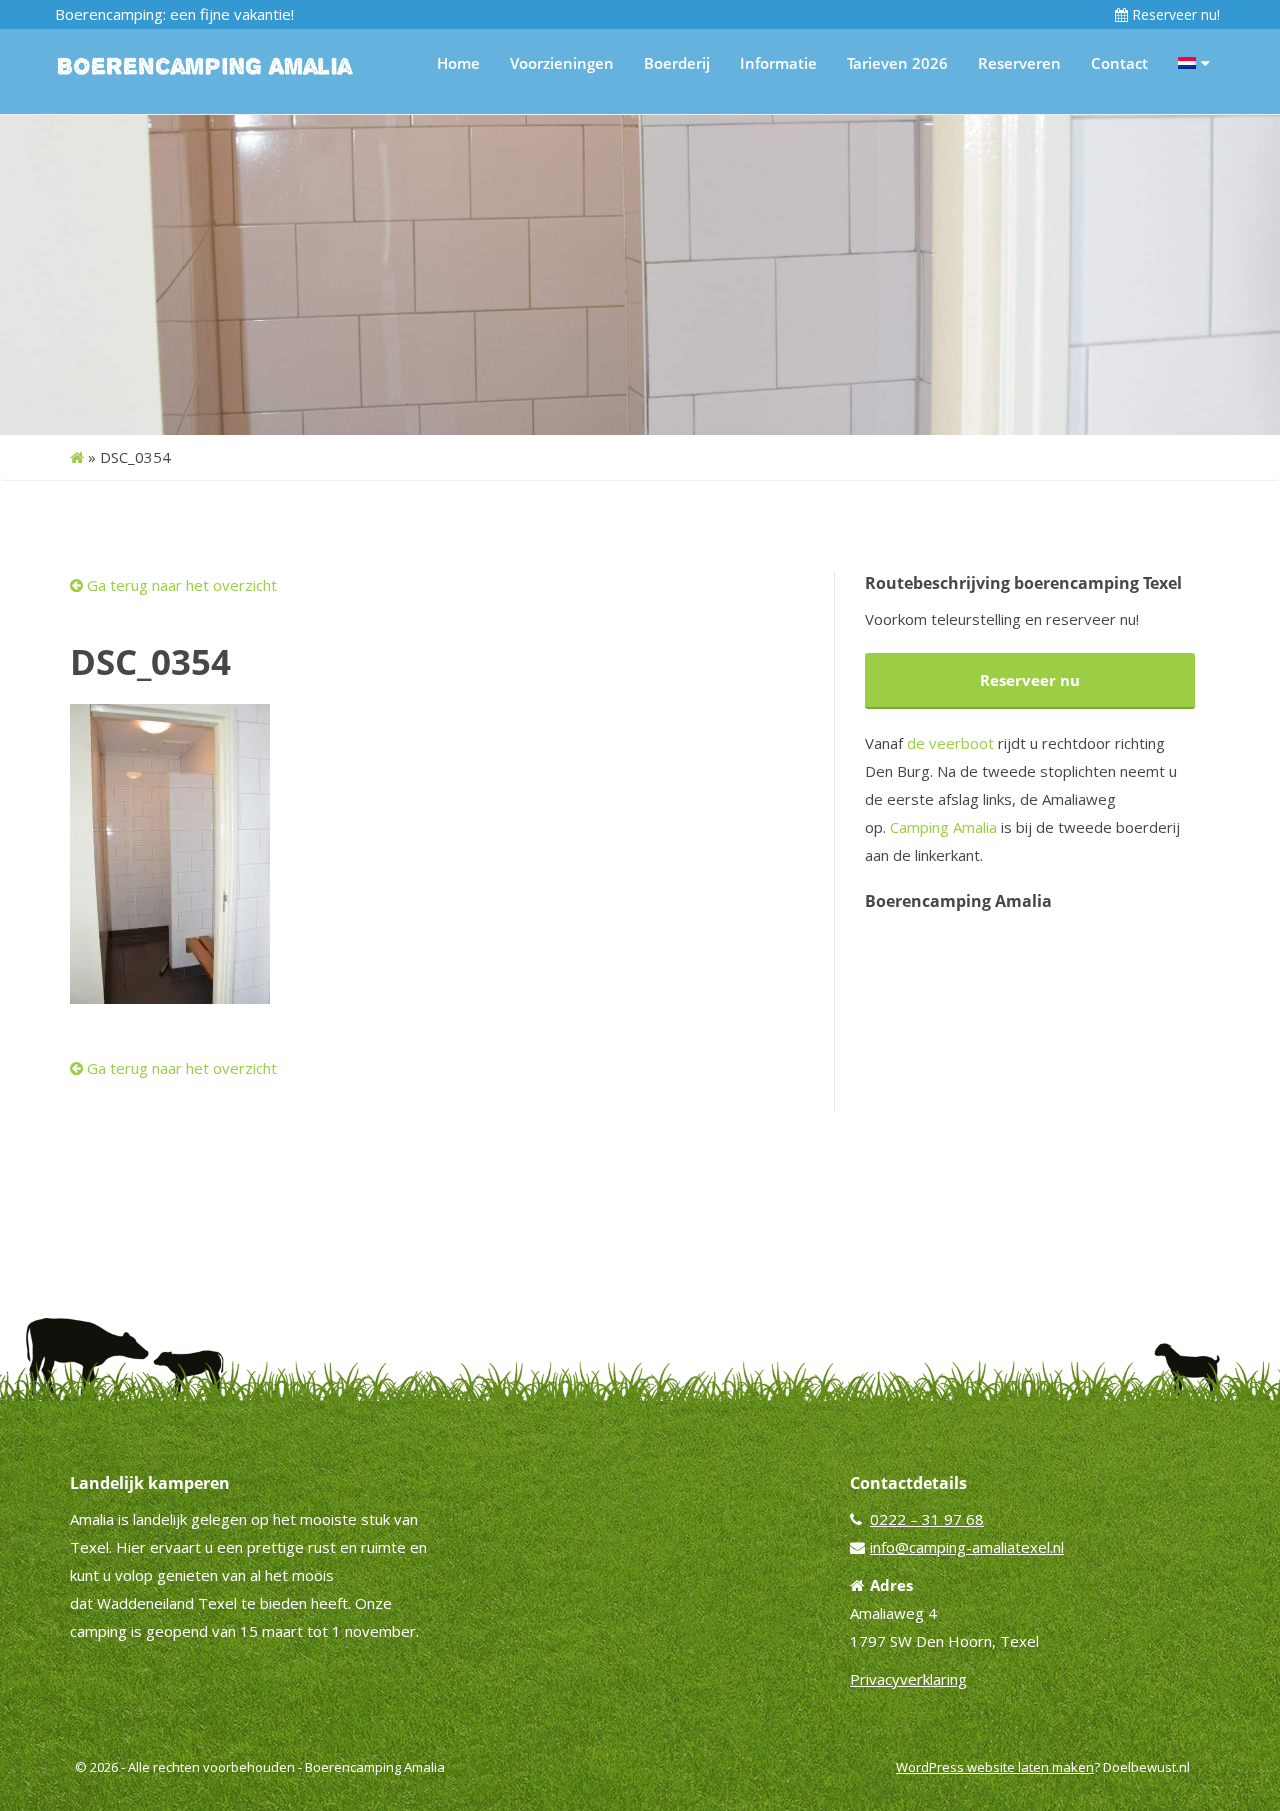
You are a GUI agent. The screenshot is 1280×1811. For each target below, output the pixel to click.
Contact (1119, 63)
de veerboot (950, 743)
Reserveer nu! (1174, 14)
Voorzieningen (562, 63)
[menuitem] (1194, 63)
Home (458, 63)
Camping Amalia (943, 827)
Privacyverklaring (908, 1679)
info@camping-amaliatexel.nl (967, 1547)
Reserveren (1019, 63)
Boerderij (677, 63)
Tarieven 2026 (897, 63)
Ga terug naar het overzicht (180, 585)
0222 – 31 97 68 (927, 1519)
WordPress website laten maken (995, 1767)
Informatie (778, 63)
